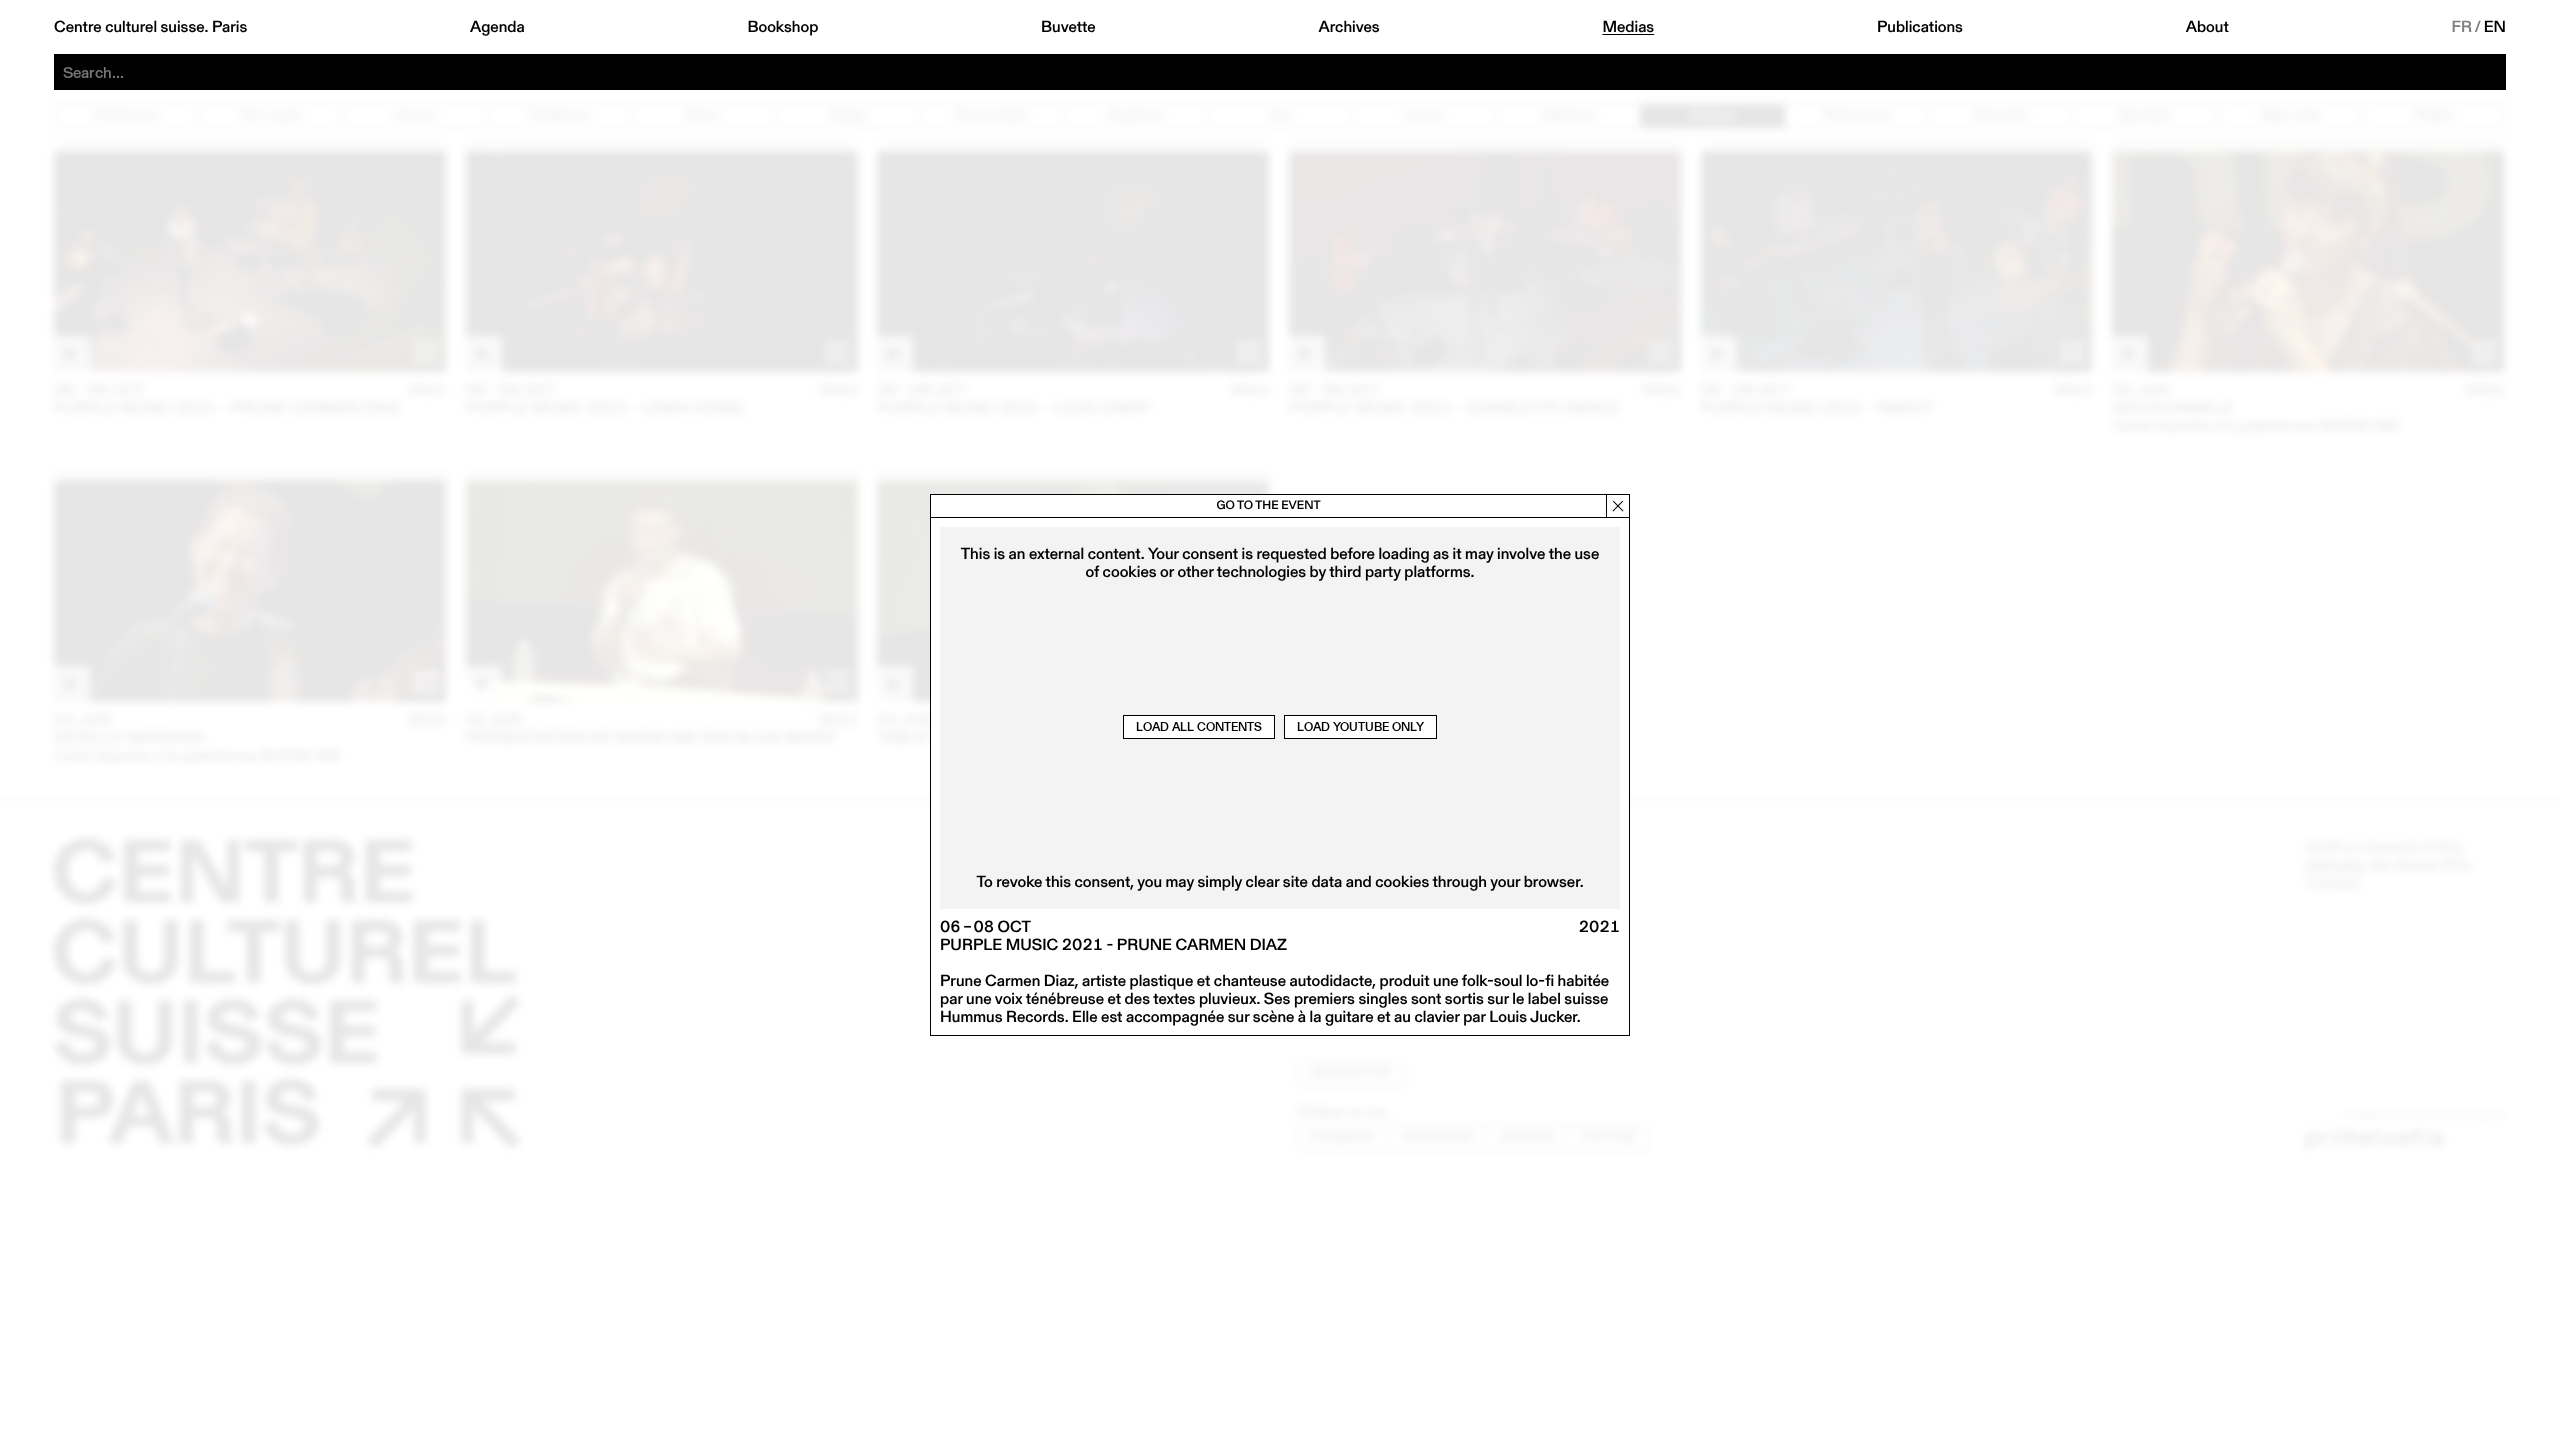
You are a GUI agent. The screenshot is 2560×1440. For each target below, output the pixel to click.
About (2207, 27)
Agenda (497, 27)
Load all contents (1199, 726)
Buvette (1068, 27)
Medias (1628, 27)
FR (2462, 27)
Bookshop (782, 27)
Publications (1920, 27)
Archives (1348, 27)
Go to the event (1268, 505)
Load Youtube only (1360, 726)
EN (2495, 27)
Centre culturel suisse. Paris (150, 27)
